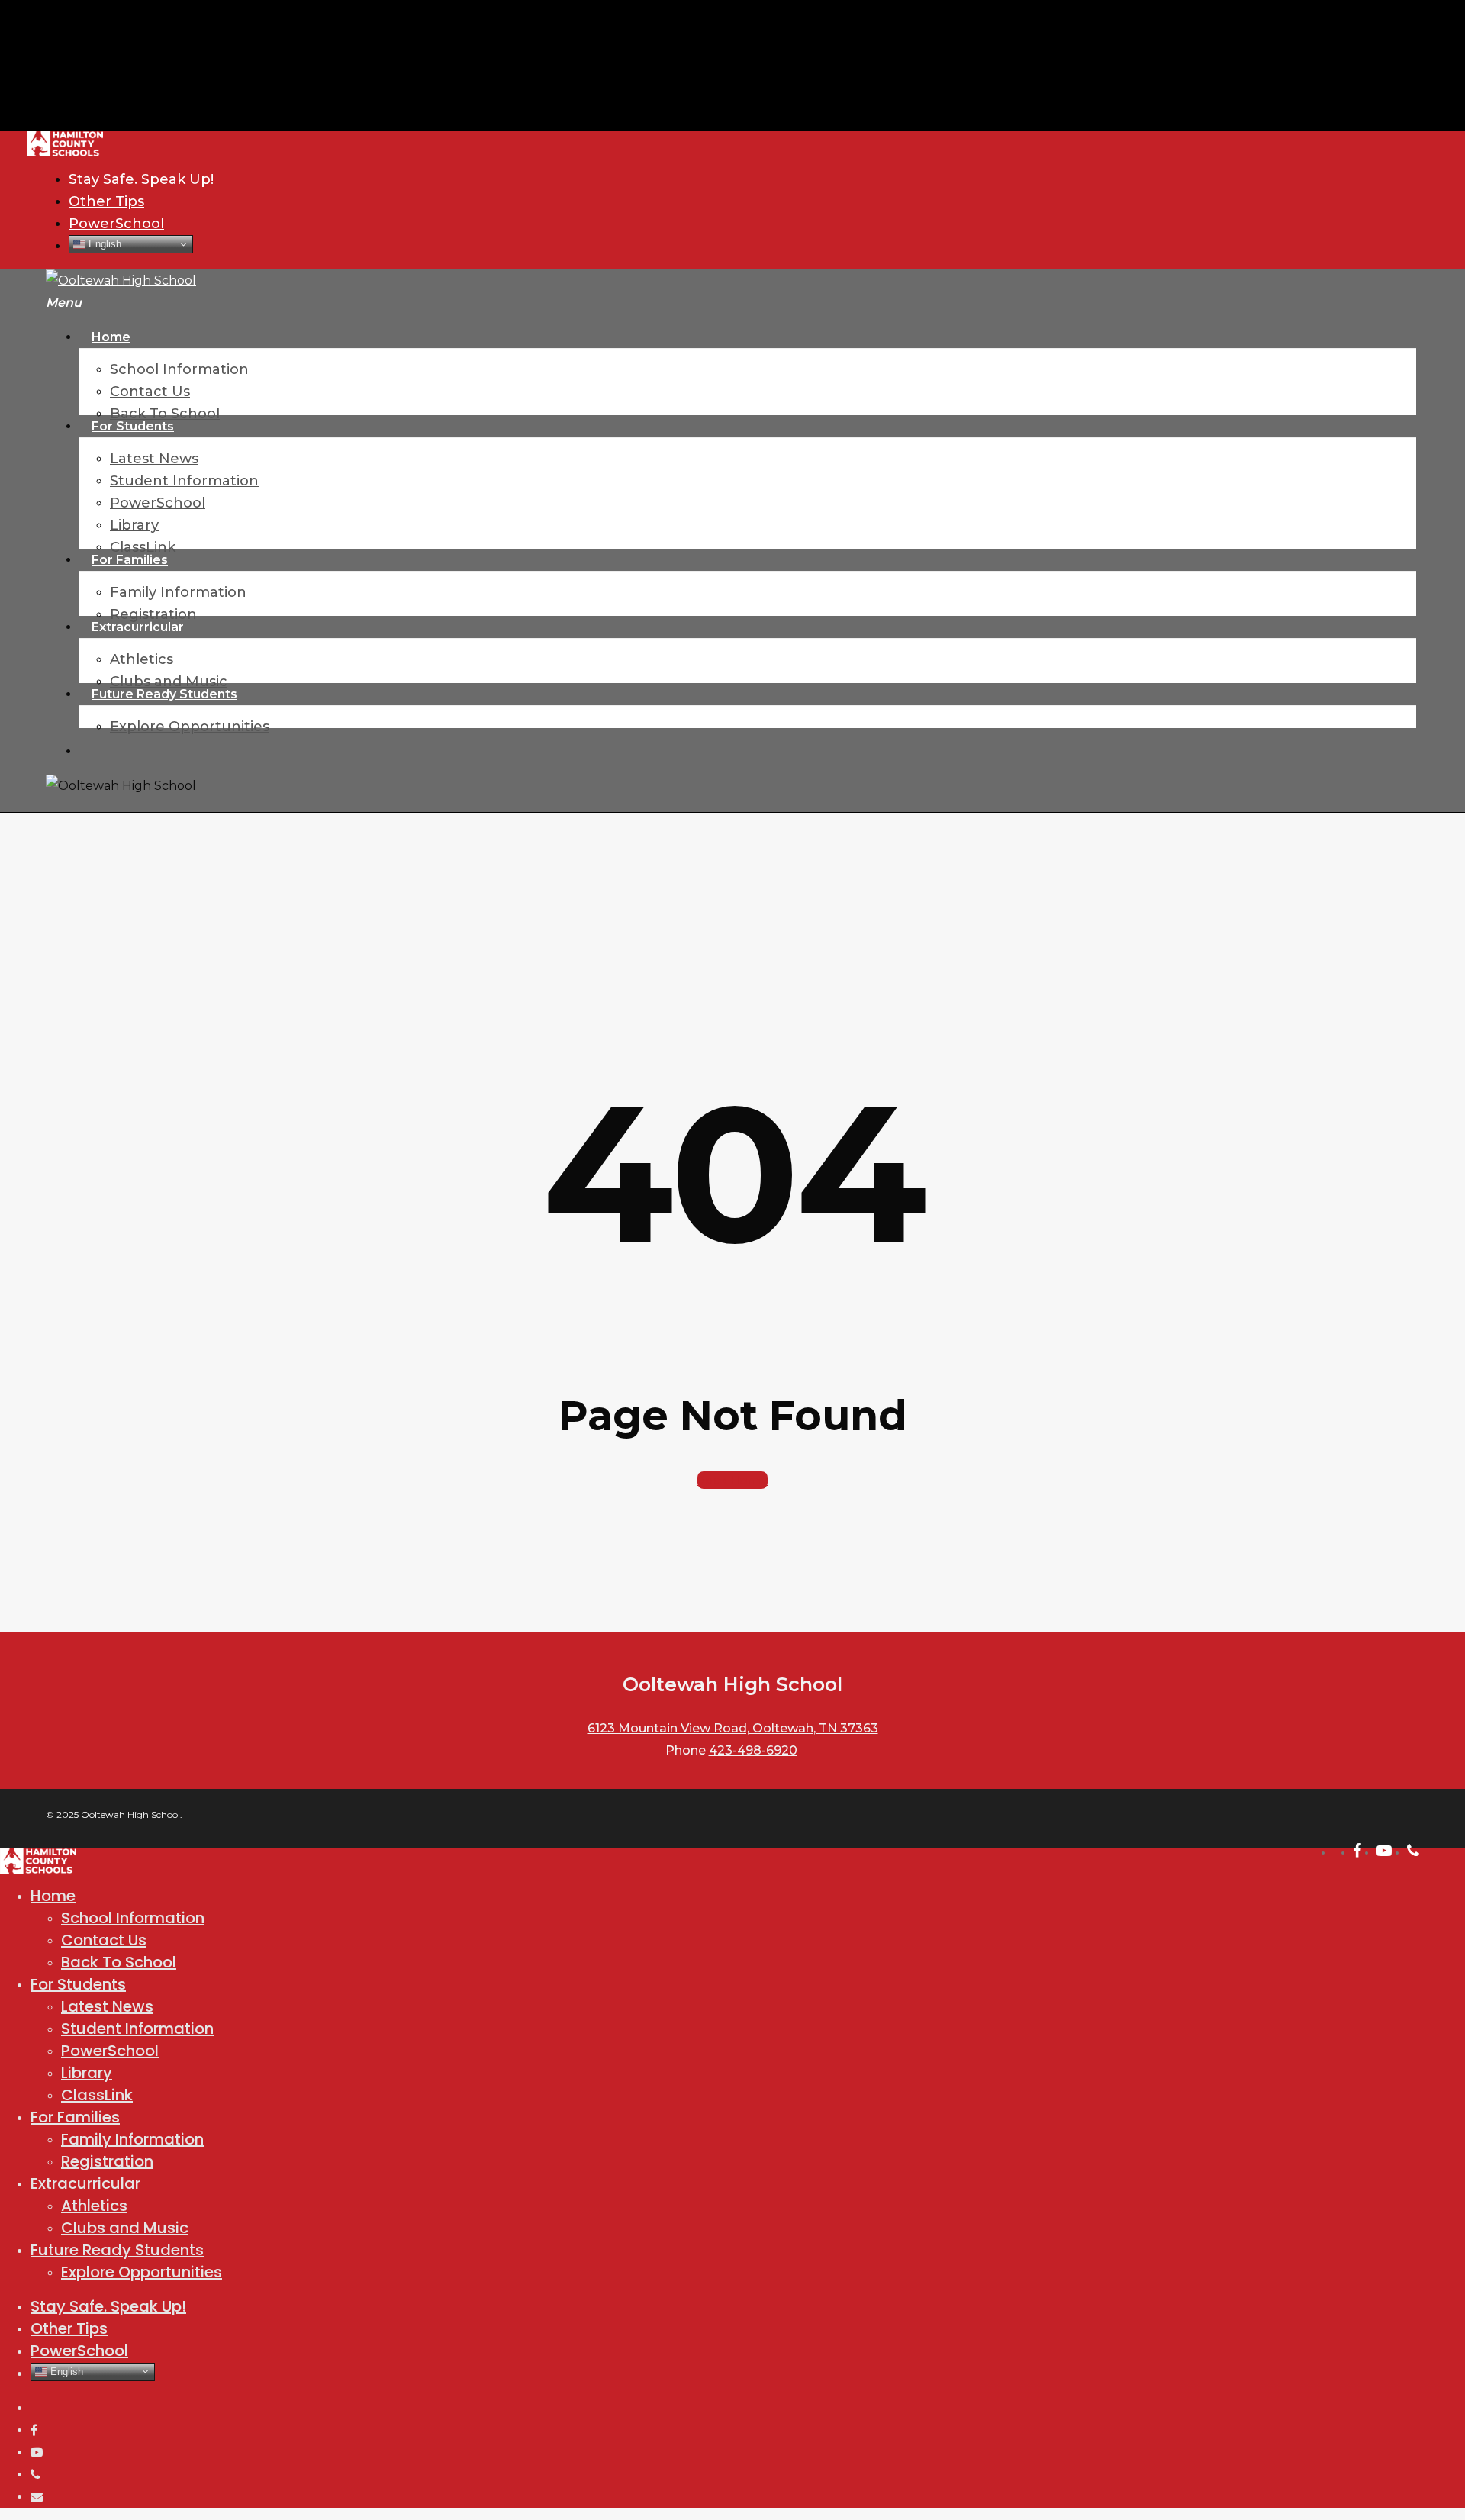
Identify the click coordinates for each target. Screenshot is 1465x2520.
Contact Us (104, 1940)
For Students (78, 1984)
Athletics (94, 2206)
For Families (75, 2117)
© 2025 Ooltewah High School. (114, 1814)
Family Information (132, 2139)
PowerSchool (110, 2051)
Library (87, 2073)
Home (53, 1896)
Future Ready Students (117, 2250)
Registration (107, 2161)
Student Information (137, 2029)
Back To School (119, 1962)
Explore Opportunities (142, 2272)
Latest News (107, 2006)
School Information (133, 1918)
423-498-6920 (753, 1750)
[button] (64, 303)
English (103, 244)
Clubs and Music (125, 2228)
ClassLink (97, 2095)
